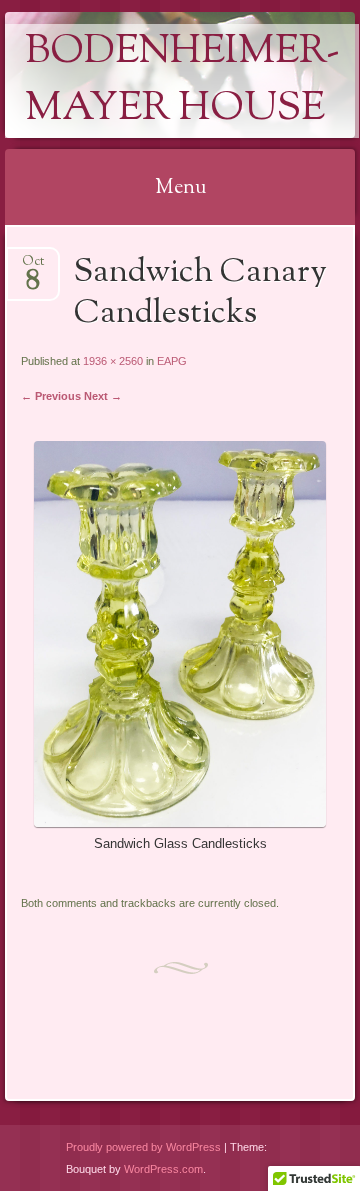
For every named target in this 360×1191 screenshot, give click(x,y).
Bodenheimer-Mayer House (182, 81)
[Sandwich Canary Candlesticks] (179, 822)
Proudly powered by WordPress (143, 1147)
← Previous (51, 396)
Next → (103, 396)
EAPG (172, 361)
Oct (33, 267)
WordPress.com (163, 1169)
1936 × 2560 (113, 361)
